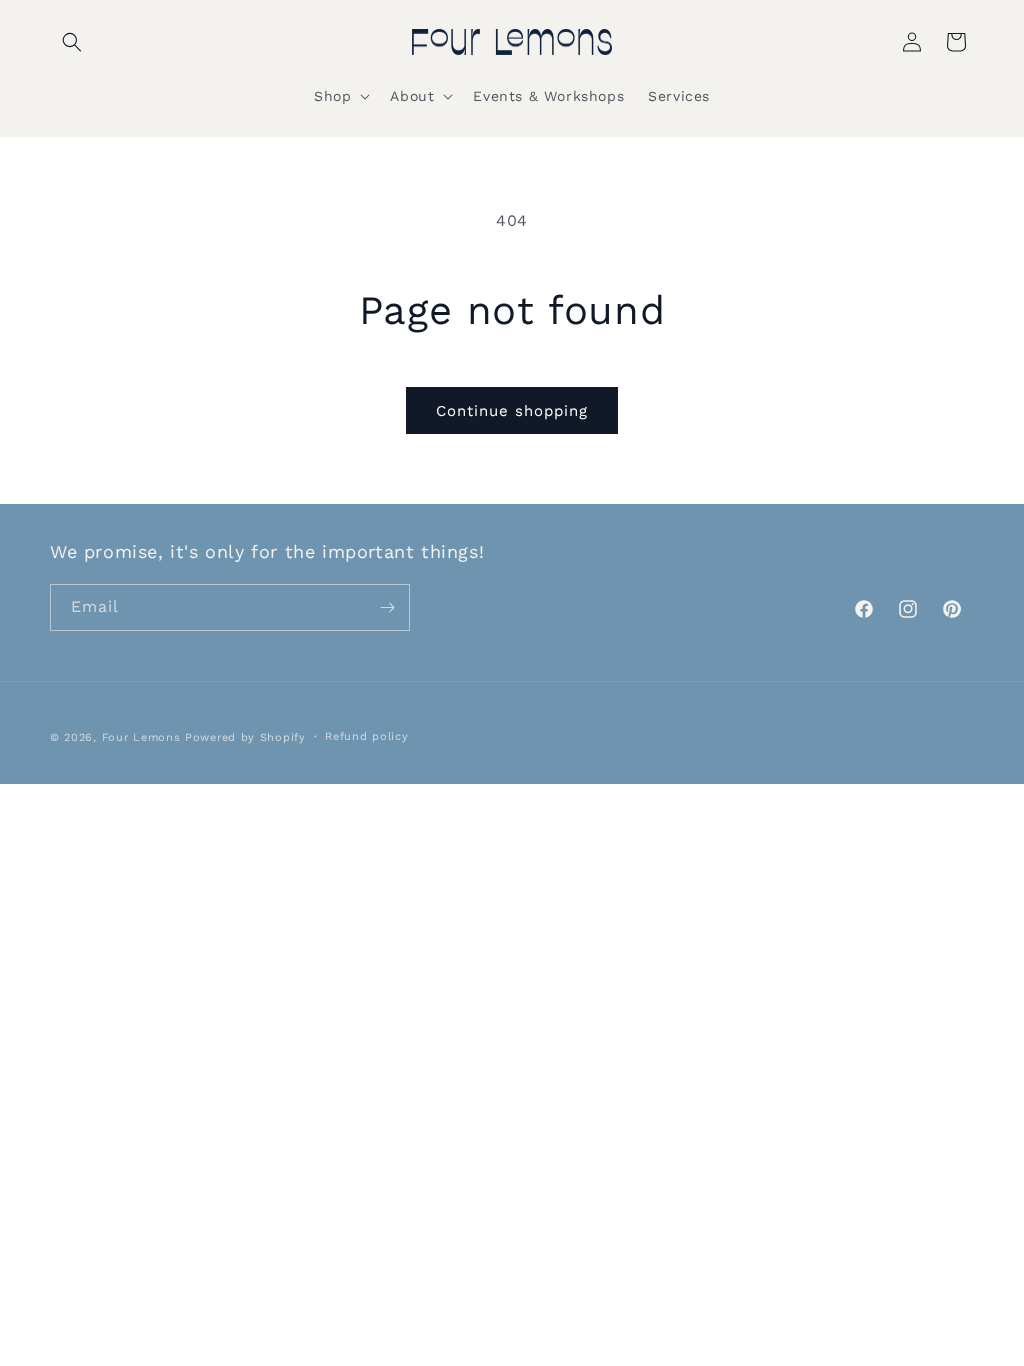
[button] (72, 42)
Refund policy (366, 736)
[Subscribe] (387, 607)
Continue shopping (512, 411)
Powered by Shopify (245, 737)
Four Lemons (141, 737)
